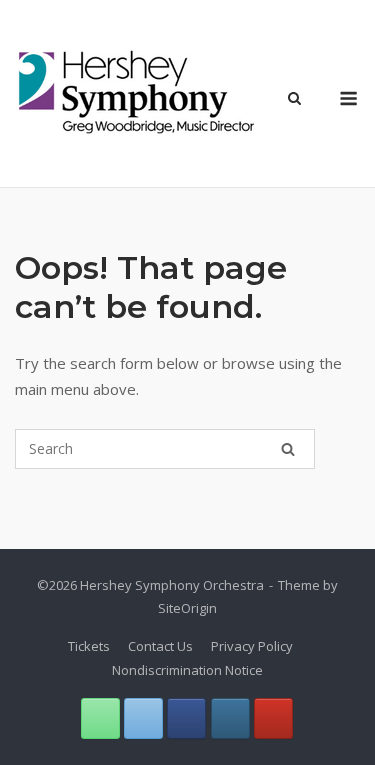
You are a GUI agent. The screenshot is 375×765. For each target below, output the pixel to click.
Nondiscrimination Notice (187, 670)
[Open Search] (294, 100)
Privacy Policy (252, 646)
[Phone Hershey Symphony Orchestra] (100, 718)
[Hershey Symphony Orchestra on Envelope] (143, 718)
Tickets (89, 646)
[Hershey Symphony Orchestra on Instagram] (230, 718)
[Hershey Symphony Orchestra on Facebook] (186, 718)
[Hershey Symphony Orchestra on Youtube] (273, 718)
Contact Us (160, 646)
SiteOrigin (187, 608)
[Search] (288, 449)
